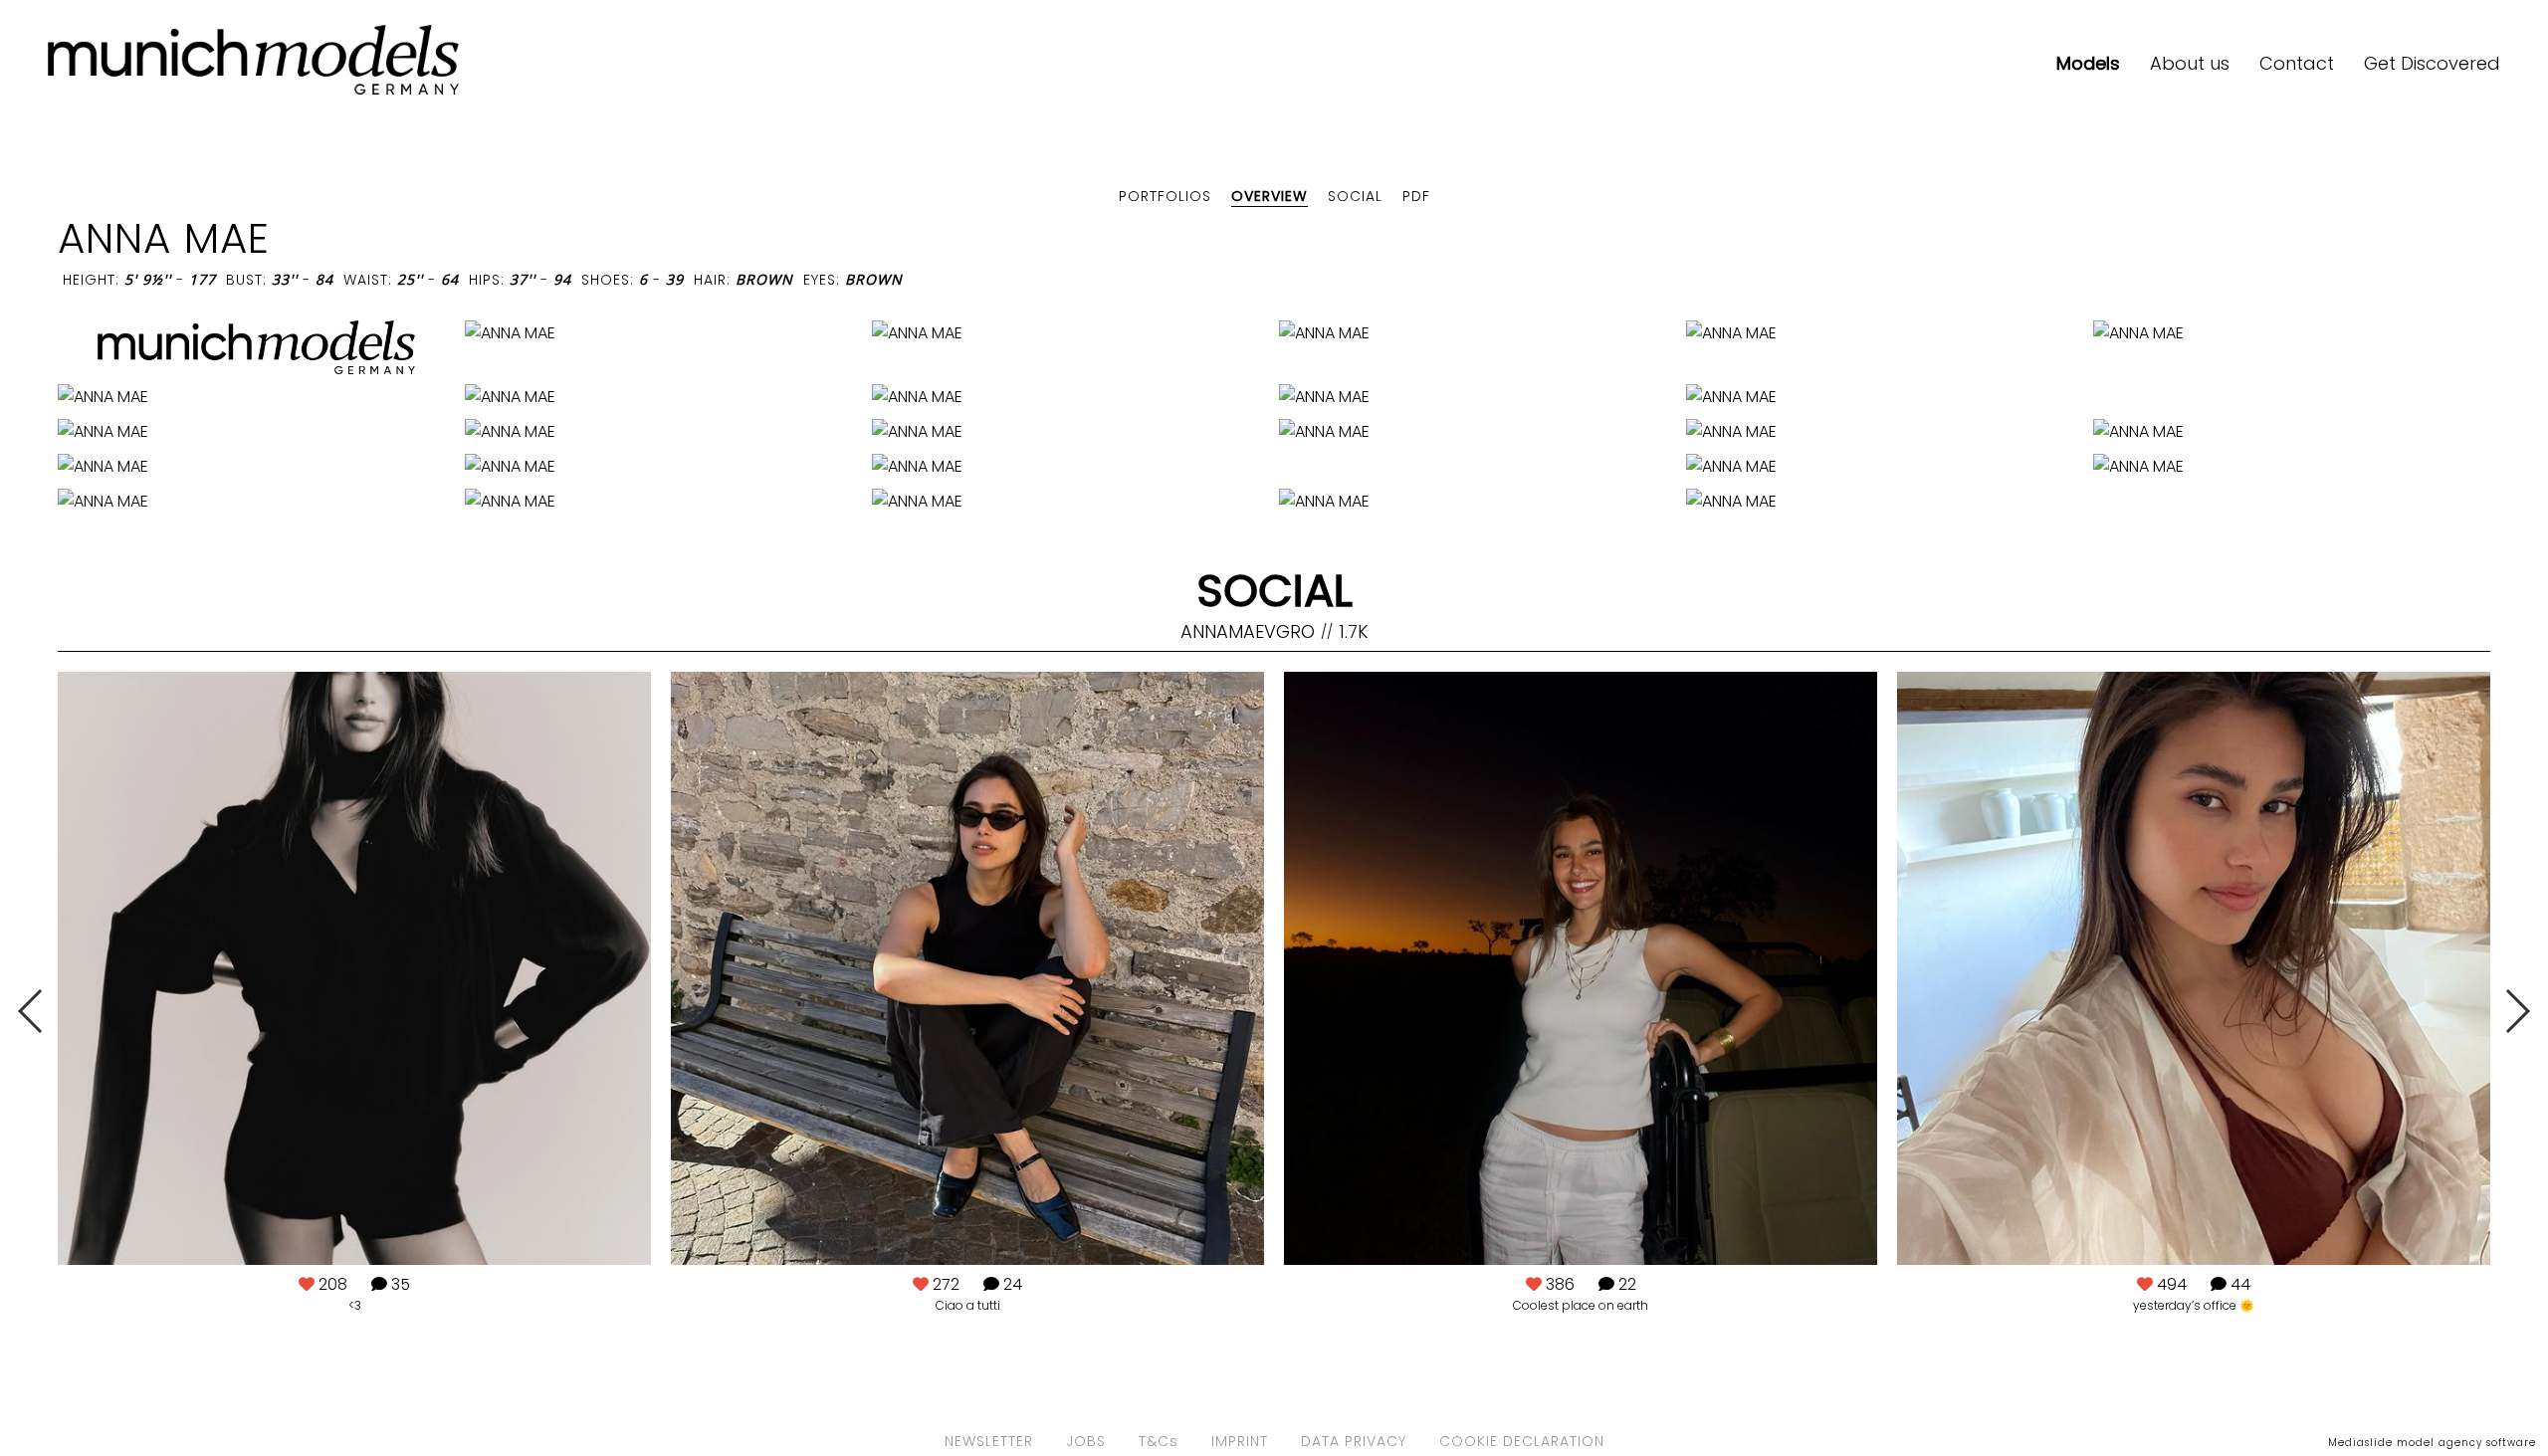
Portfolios (1165, 196)
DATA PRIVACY (1354, 1441)
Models (2088, 63)
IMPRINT (1240, 1441)
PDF (1416, 196)
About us (2190, 63)
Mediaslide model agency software (2432, 1443)
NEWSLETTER (989, 1441)
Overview (1270, 196)
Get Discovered (2432, 63)
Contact (2297, 63)
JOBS (1086, 1441)
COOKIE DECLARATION (1522, 1441)
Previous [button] (31, 1011)
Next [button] (2517, 1011)
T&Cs (1159, 1441)
